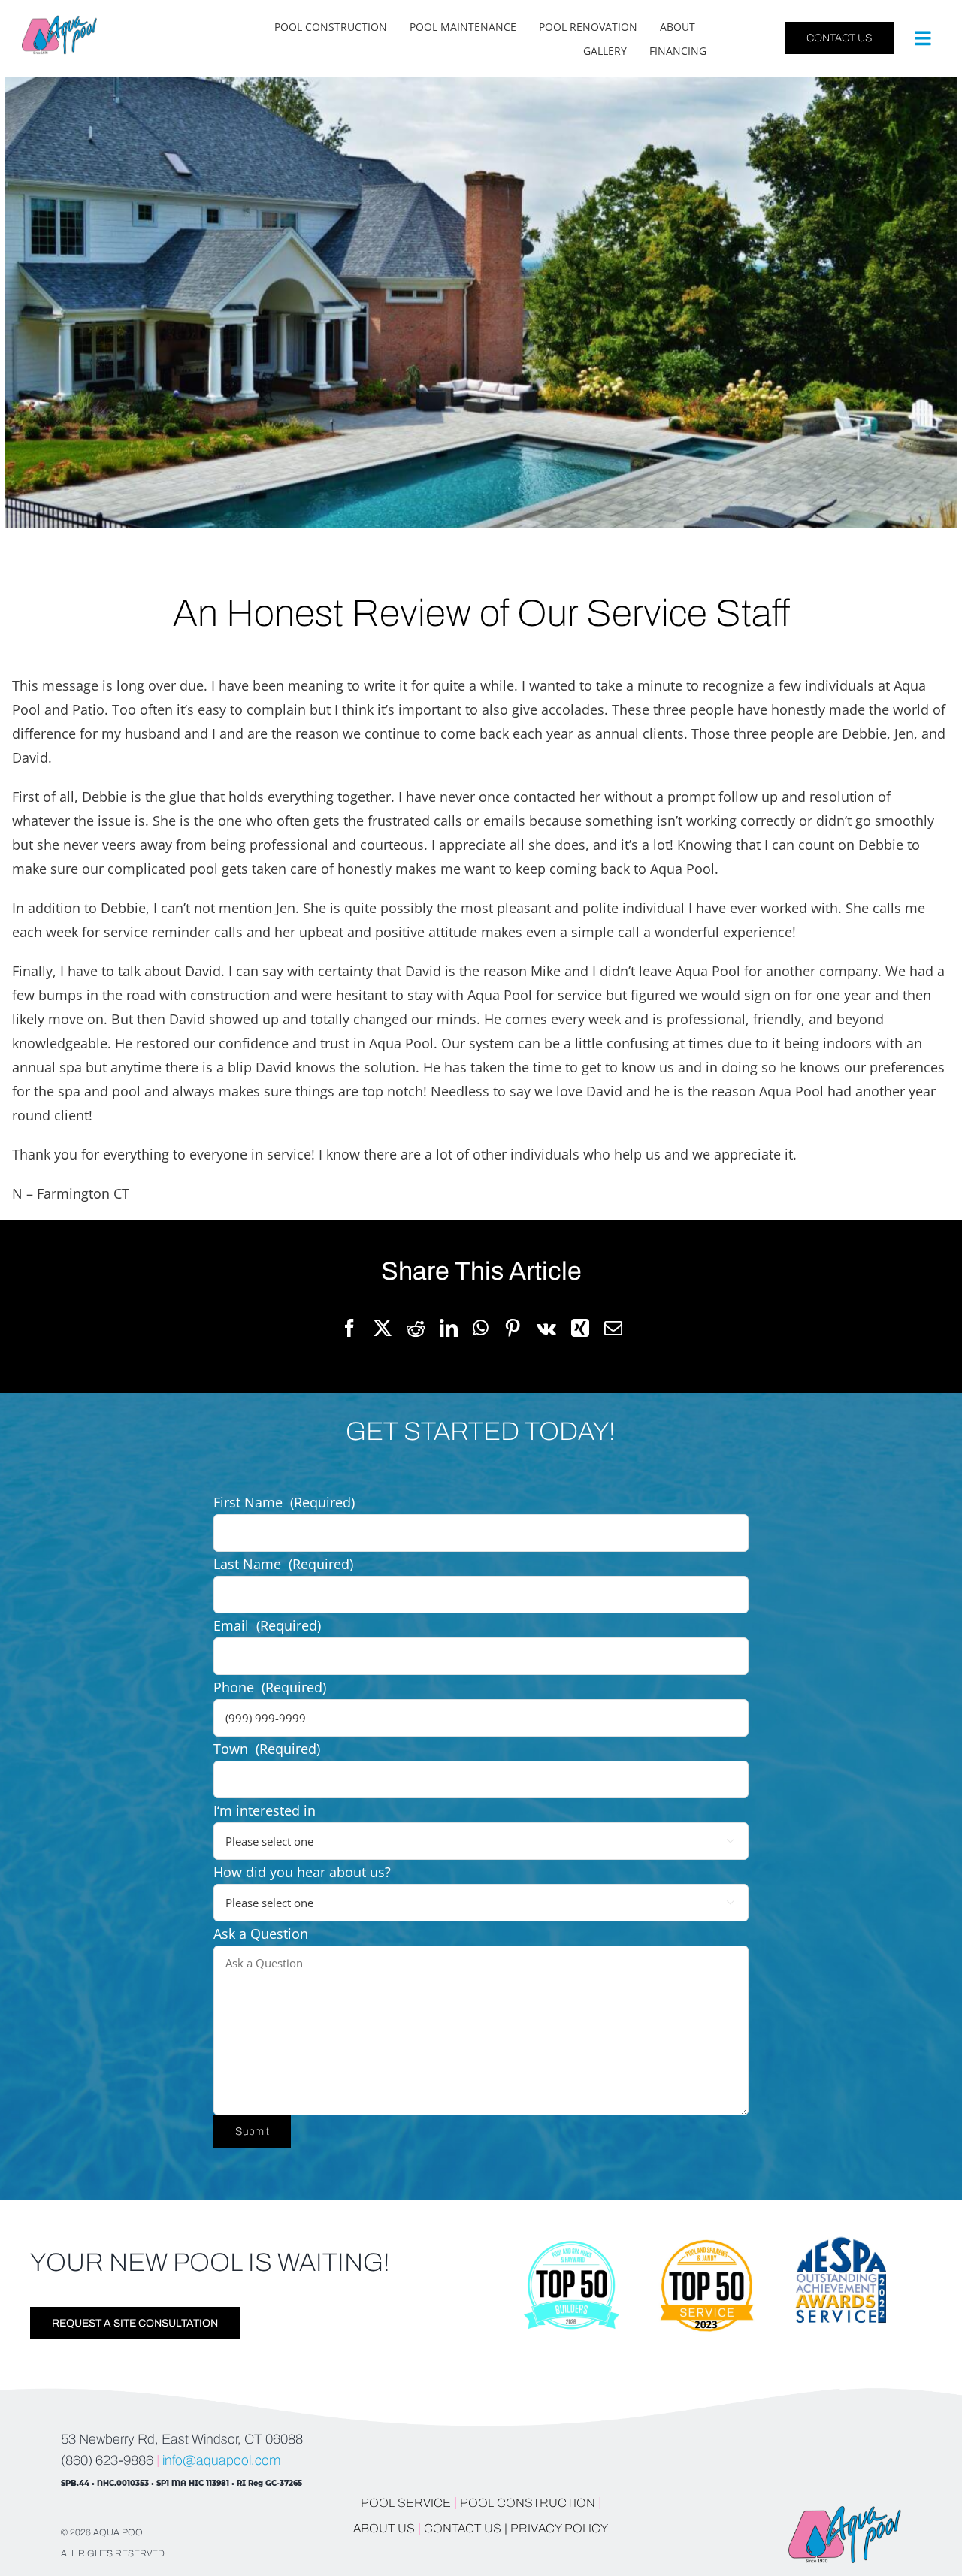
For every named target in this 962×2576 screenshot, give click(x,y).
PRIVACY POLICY (559, 2528)
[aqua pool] (59, 22)
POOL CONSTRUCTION (528, 2503)
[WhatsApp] (481, 1329)
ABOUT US (386, 2528)
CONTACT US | (466, 2528)
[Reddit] (416, 1329)
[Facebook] (349, 1329)
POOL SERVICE (406, 2503)
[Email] (613, 1329)
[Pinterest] (513, 1329)
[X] (383, 1329)
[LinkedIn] (449, 1329)
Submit (252, 2132)
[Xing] (580, 1329)
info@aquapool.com (221, 2460)
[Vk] (546, 1329)
